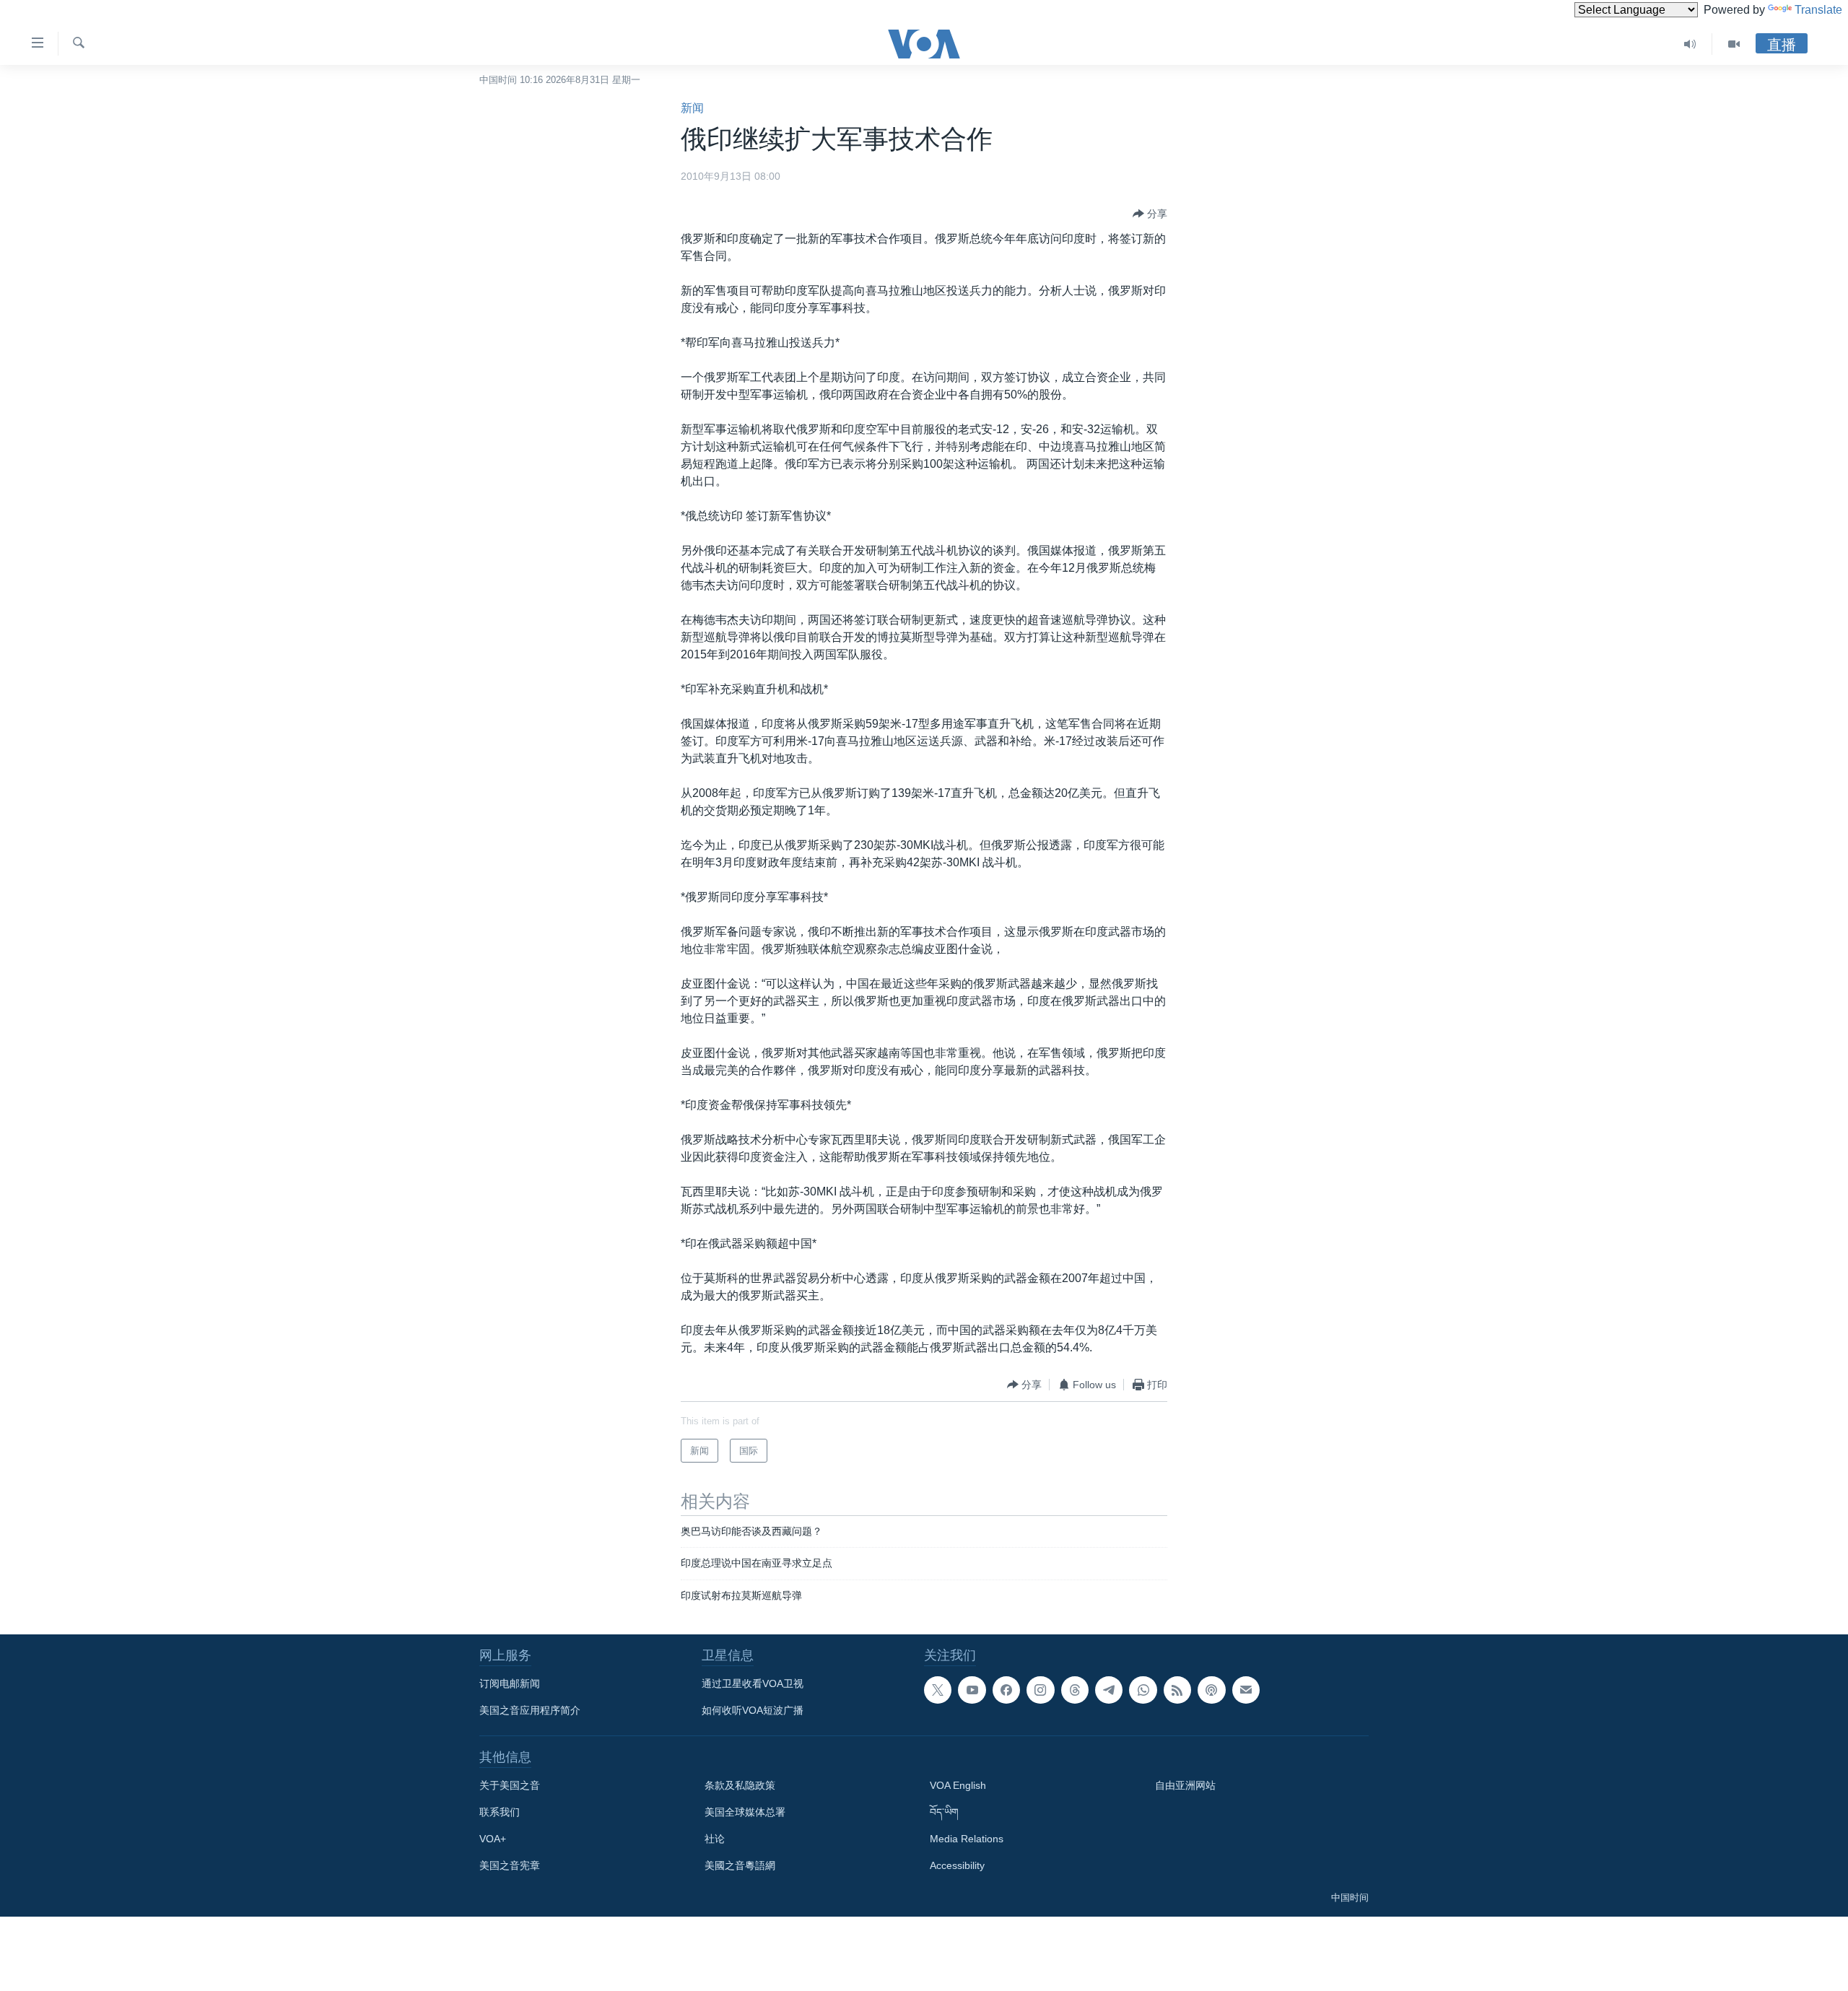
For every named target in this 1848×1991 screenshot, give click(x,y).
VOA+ (493, 1839)
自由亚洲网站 (1185, 1785)
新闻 (692, 108)
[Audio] (1690, 44)
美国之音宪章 (510, 1865)
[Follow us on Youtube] (972, 1690)
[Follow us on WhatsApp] (1143, 1690)
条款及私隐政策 (740, 1785)
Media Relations (967, 1839)
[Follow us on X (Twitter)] (938, 1690)
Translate (1818, 10)
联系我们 (500, 1812)
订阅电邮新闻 (510, 1683)
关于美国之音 (510, 1785)
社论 (715, 1839)
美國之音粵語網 (740, 1865)
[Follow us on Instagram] (1040, 1690)
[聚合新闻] (1177, 1690)
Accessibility (957, 1865)
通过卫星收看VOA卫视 (753, 1683)
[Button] (1150, 214)
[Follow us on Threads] (1075, 1690)
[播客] (1211, 1690)
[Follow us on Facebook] (1006, 1690)
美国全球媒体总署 (745, 1812)
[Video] (1734, 44)
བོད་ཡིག (944, 1812)
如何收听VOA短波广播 (753, 1710)
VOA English (958, 1785)
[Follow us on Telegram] (1109, 1690)
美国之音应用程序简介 (530, 1710)
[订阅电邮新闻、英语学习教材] (1246, 1690)
